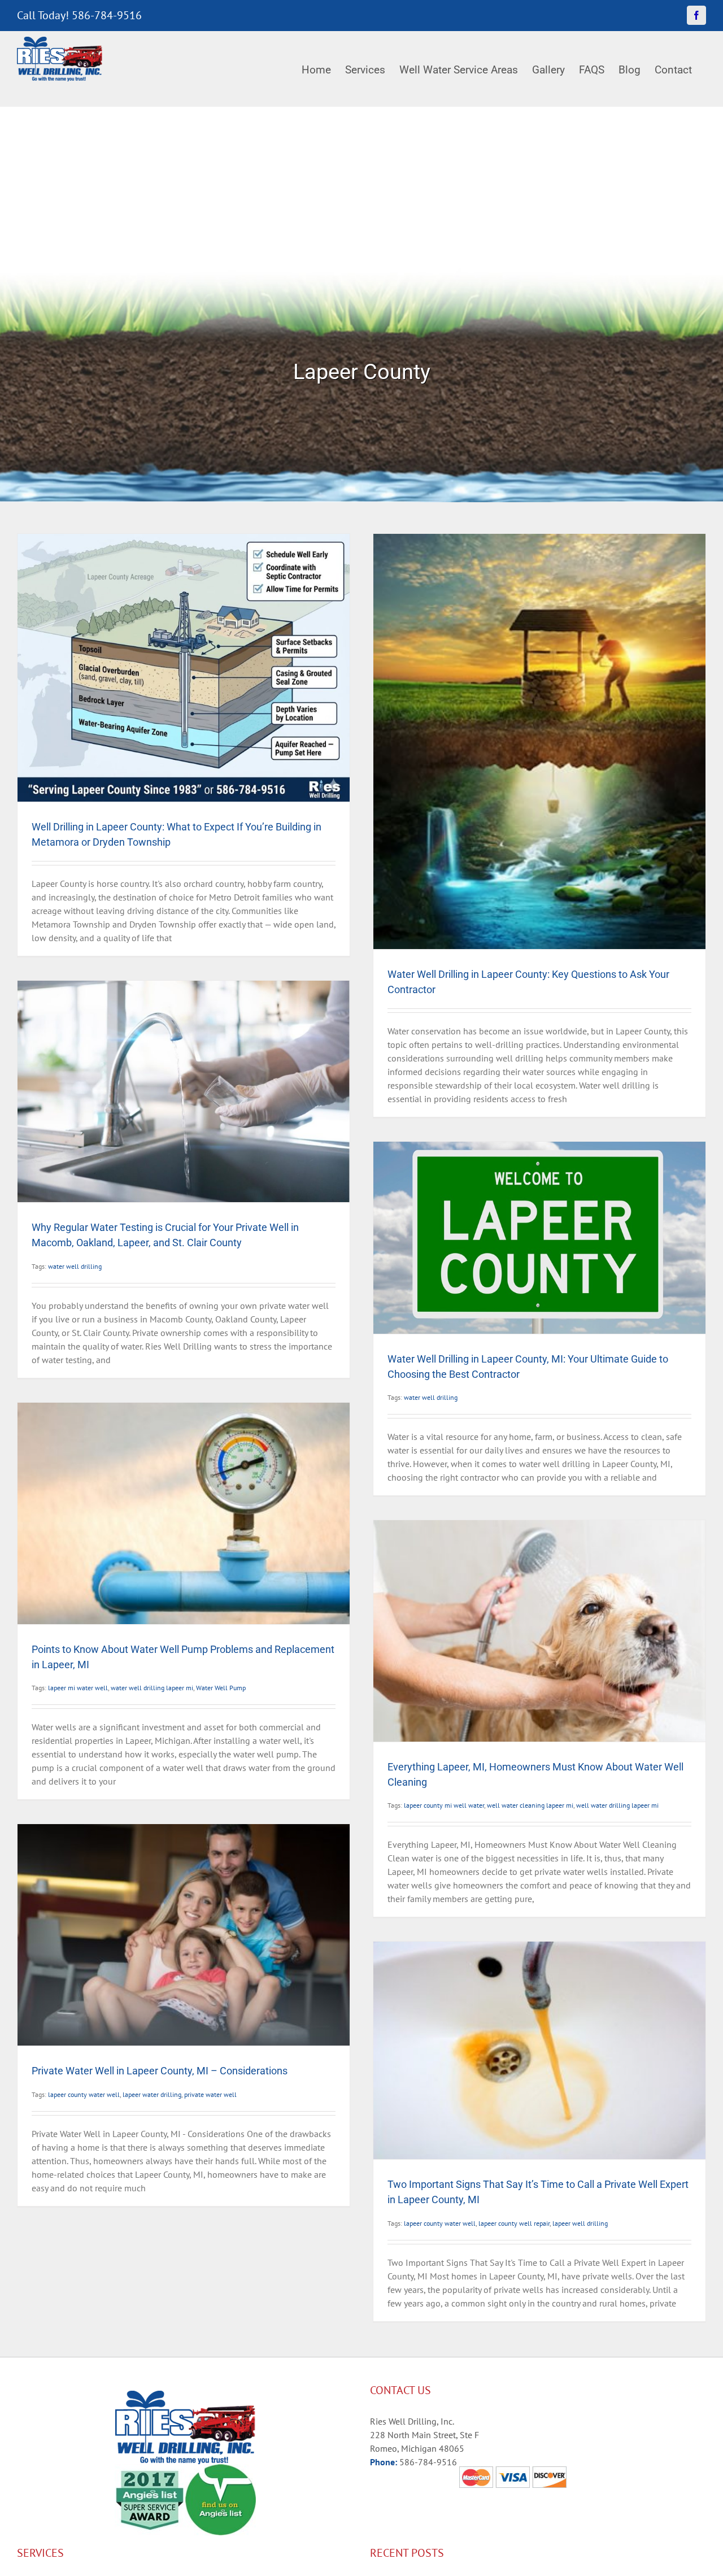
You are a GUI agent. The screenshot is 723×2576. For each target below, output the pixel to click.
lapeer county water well (84, 2094)
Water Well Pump (221, 1688)
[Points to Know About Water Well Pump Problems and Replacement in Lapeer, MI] (184, 1513)
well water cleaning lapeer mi (530, 1805)
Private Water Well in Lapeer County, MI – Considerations (160, 2071)
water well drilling (75, 1266)
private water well (210, 2094)
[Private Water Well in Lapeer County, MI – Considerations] (184, 1935)
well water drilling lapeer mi (617, 1805)
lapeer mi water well (78, 1688)
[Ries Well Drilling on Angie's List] (221, 2471)
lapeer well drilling (580, 2223)
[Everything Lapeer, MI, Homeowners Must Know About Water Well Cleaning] (539, 1631)
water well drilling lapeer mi (152, 1688)
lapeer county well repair (514, 2223)
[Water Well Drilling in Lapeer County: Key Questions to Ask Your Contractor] (539, 741)
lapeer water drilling (152, 2094)
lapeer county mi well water (444, 1805)
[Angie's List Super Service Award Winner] (150, 2471)
